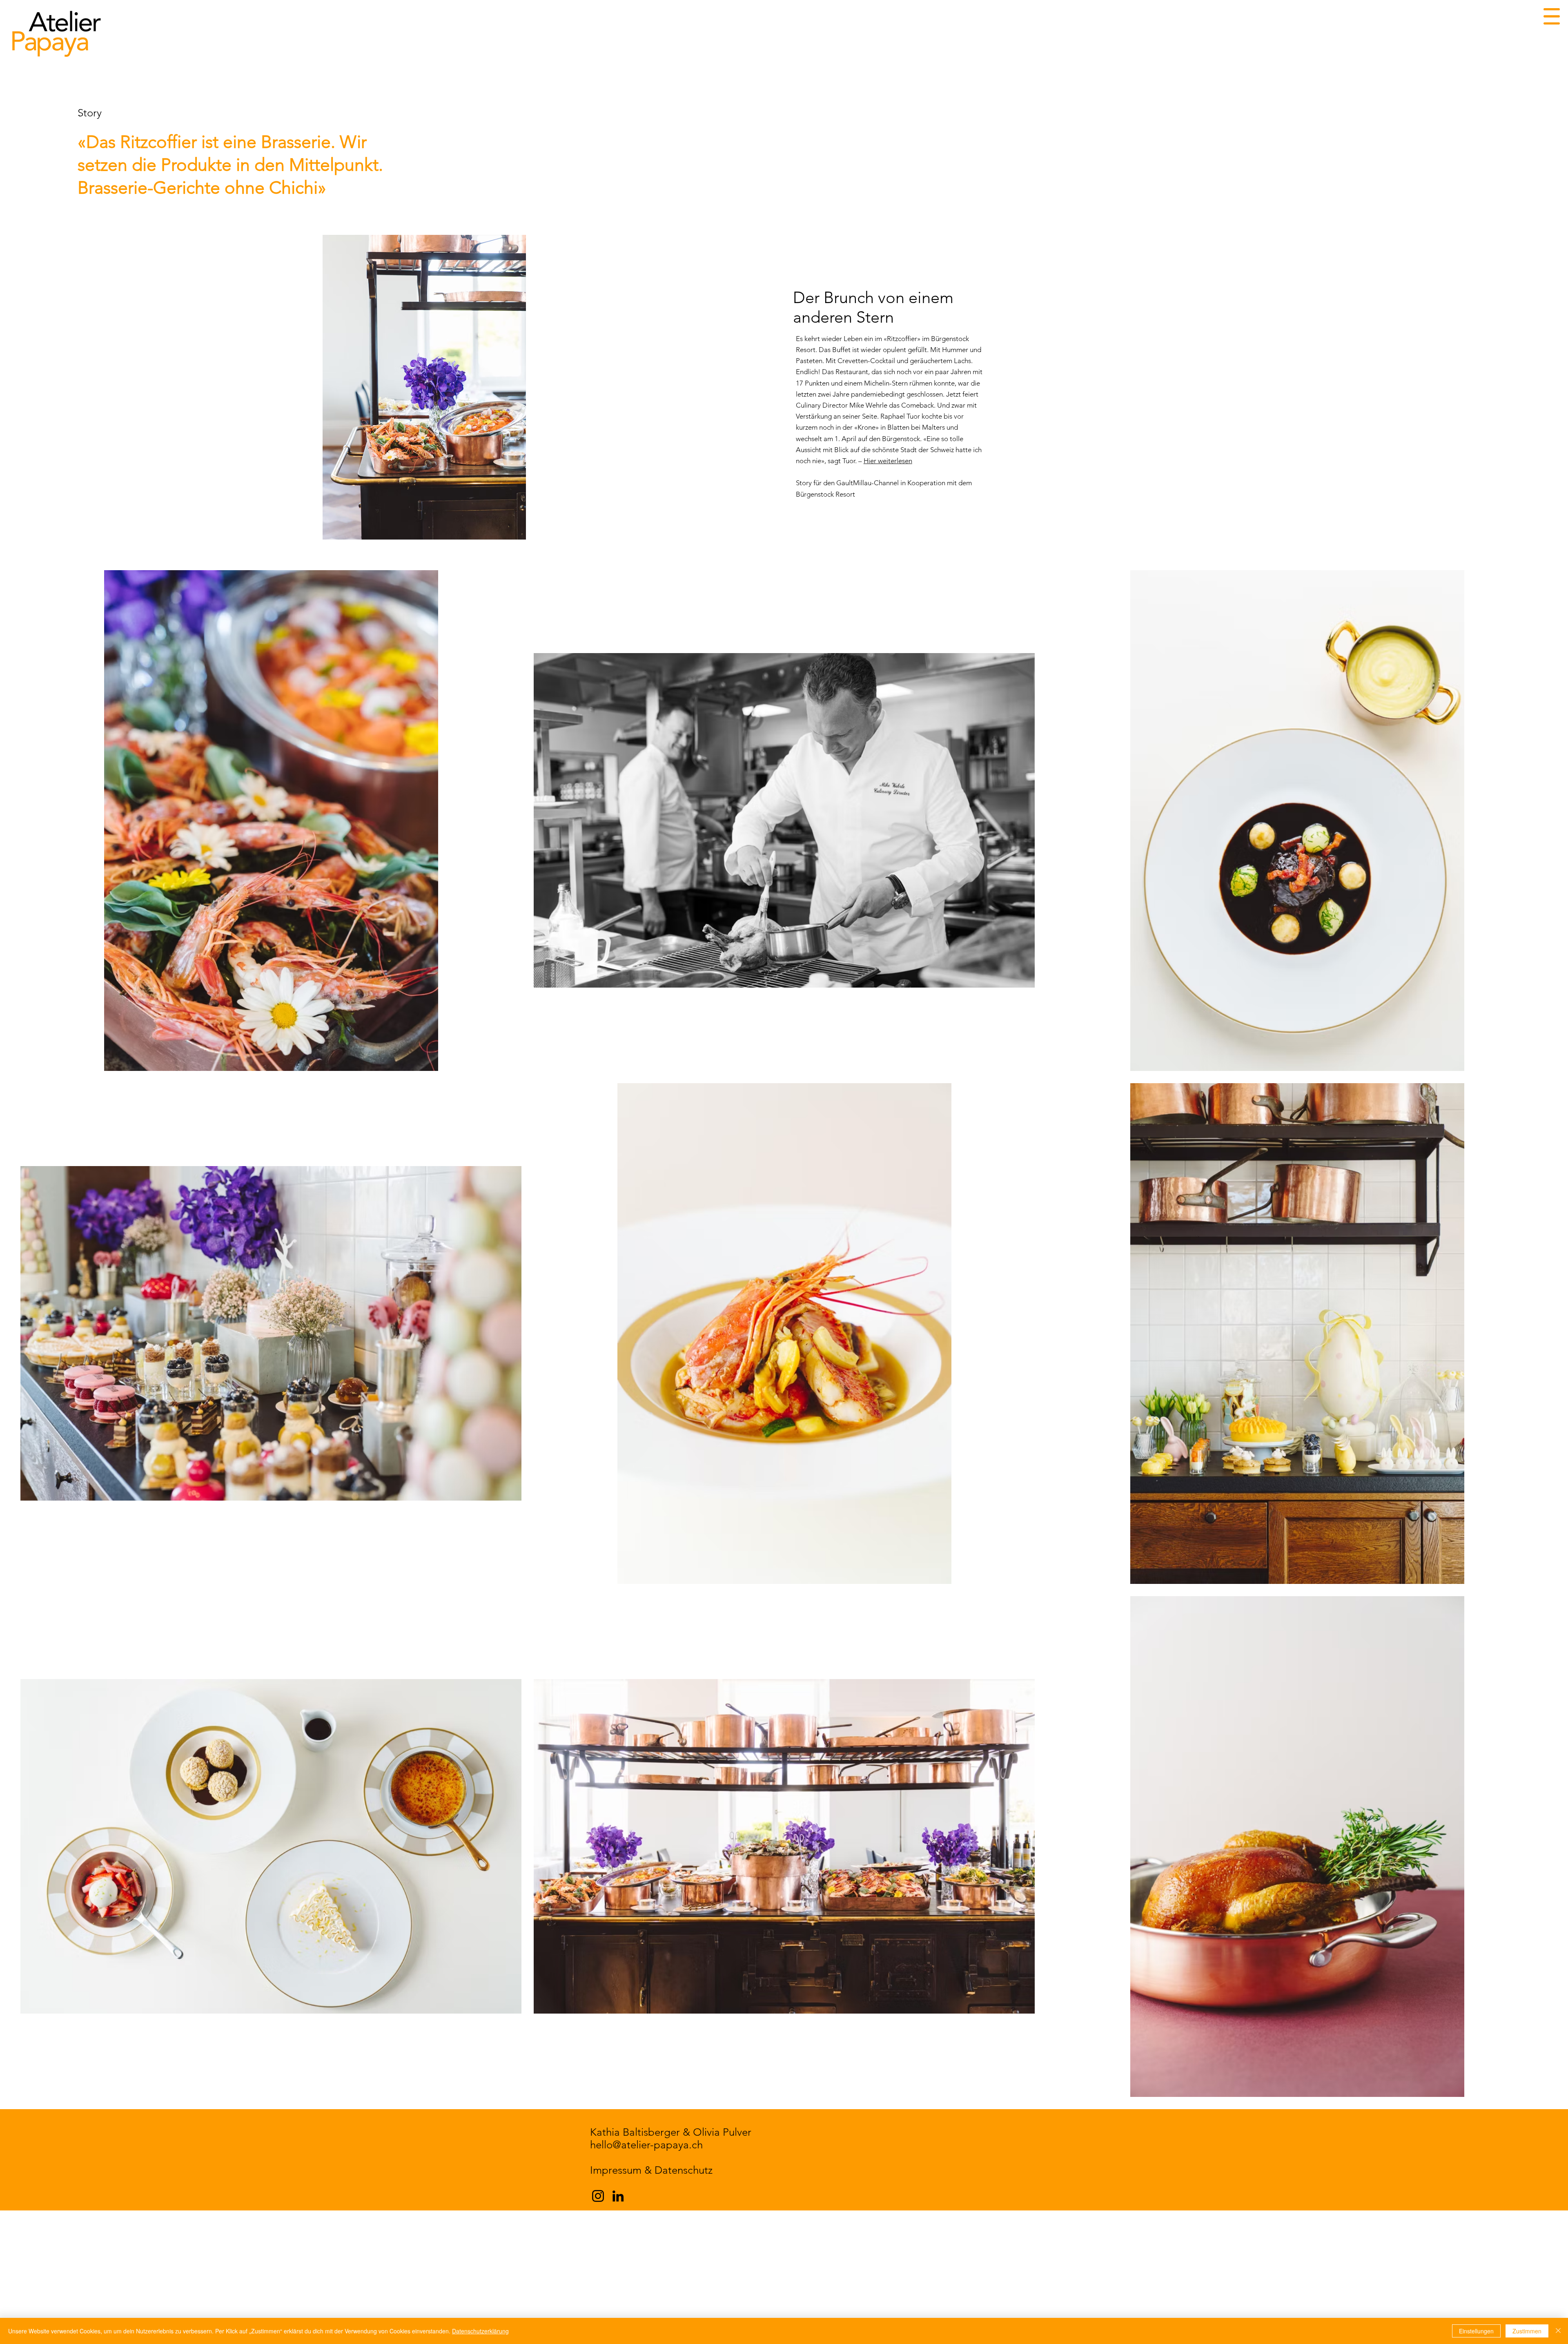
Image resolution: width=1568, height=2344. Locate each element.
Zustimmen (1527, 2331)
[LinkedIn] (618, 2196)
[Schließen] (1558, 2331)
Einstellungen (1476, 2331)
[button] (1552, 16)
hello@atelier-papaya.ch (646, 2145)
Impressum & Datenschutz (651, 2170)
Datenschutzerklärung (480, 2331)
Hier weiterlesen (888, 461)
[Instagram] (598, 2196)
